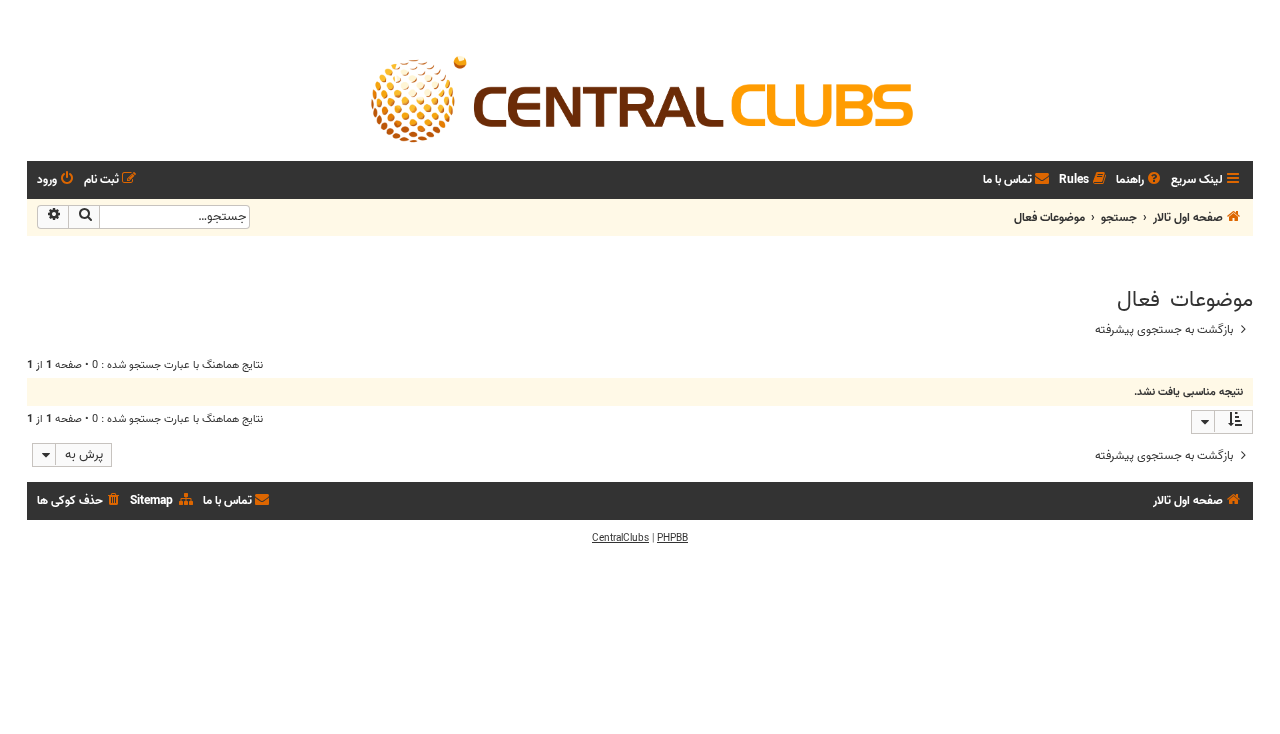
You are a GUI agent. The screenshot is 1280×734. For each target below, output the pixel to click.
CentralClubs (620, 538)
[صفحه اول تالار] (640, 98)
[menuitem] (1140, 180)
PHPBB (672, 538)
